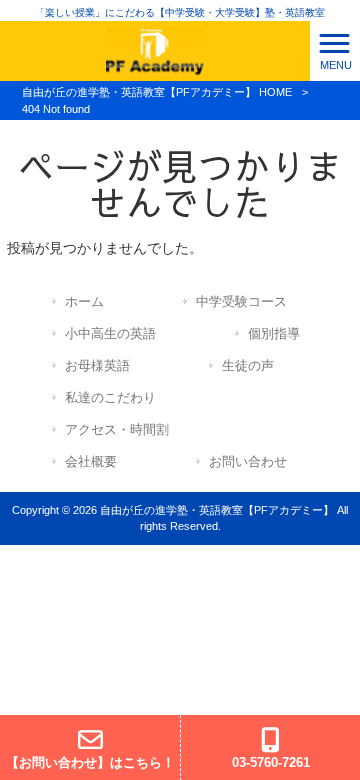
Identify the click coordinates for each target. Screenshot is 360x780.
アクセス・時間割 (117, 429)
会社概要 (91, 461)
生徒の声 (248, 365)
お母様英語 (97, 365)
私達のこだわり (110, 397)
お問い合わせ (248, 461)
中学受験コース (241, 301)
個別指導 (274, 333)
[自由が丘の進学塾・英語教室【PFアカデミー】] (155, 50)
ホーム (84, 301)
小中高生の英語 (110, 333)
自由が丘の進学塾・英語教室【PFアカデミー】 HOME (157, 92)
